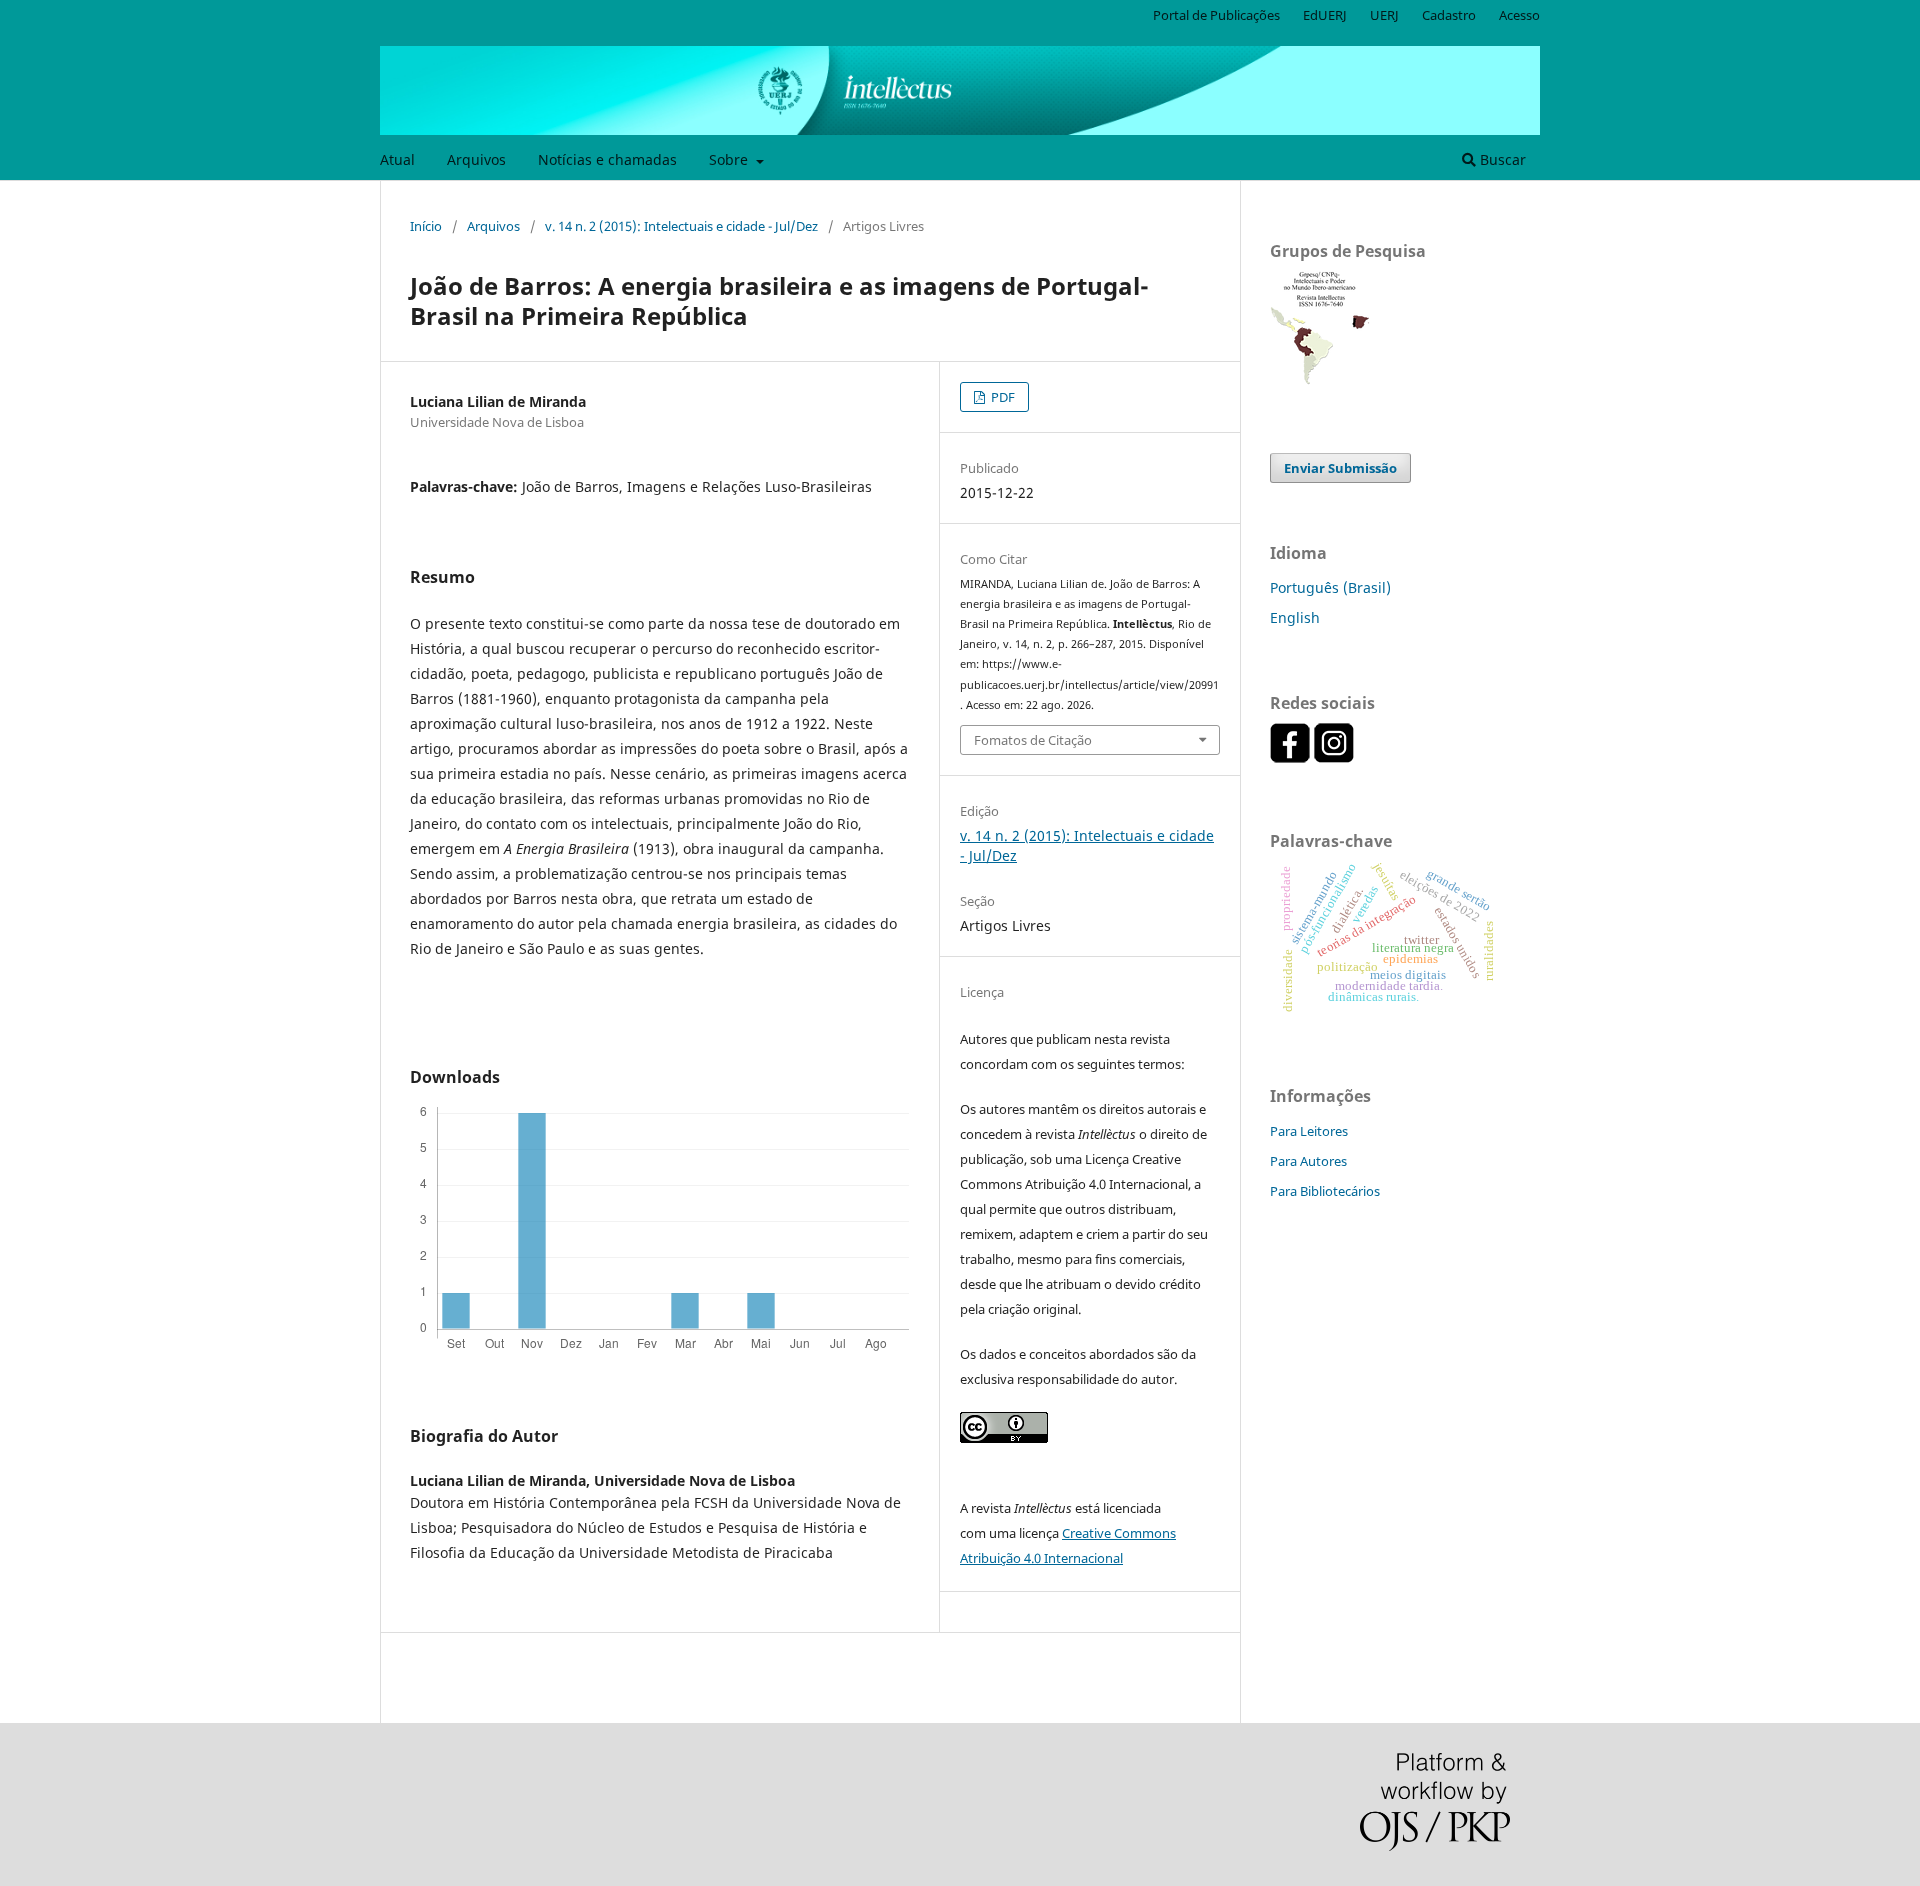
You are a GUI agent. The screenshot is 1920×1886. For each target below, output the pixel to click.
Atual (397, 159)
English (1295, 617)
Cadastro (1449, 15)
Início (426, 226)
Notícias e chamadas (607, 159)
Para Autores (1308, 1161)
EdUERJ (1325, 15)
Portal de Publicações (1216, 15)
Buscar (1501, 159)
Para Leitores (1309, 1131)
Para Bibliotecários (1325, 1191)
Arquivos (476, 159)
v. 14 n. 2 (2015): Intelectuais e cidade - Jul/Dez (681, 226)
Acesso (1519, 15)
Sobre (730, 159)
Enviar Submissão (1340, 468)
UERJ (1384, 15)
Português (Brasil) (1330, 587)
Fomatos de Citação (1033, 740)
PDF (1001, 397)
